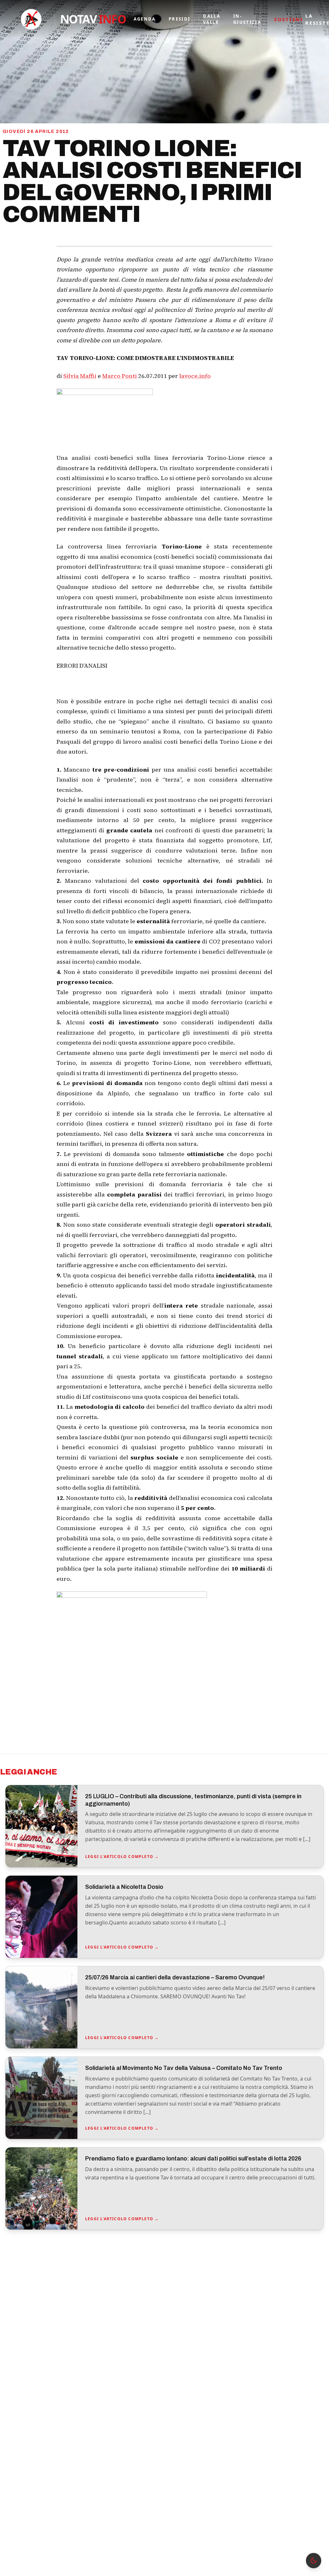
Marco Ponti (120, 376)
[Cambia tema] (314, 2561)
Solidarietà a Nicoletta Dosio (124, 1887)
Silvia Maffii (80, 376)
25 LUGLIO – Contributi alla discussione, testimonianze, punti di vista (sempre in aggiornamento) (193, 1800)
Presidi (179, 19)
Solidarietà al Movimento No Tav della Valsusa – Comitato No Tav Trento (184, 2068)
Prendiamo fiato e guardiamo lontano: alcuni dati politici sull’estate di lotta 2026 (193, 2159)
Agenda (145, 19)
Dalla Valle (212, 19)
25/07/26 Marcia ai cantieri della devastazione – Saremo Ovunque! (175, 1977)
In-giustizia (247, 19)
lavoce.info (195, 376)
